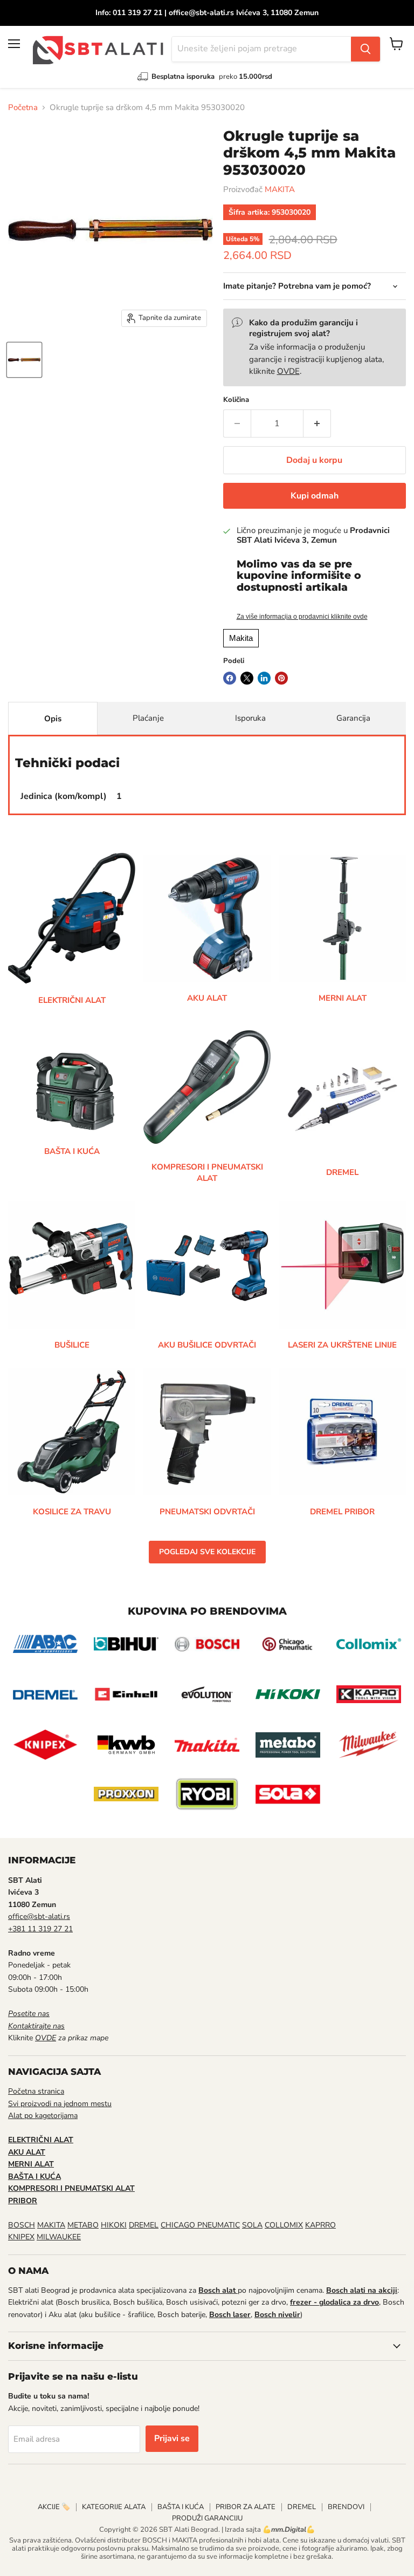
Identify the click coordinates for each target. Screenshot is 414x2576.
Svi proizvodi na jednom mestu (60, 2104)
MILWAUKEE (59, 2237)
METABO (83, 2225)
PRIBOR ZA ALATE (246, 2507)
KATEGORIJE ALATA (114, 2507)
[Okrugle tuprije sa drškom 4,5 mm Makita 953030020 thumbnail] (24, 360)
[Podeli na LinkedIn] (264, 678)
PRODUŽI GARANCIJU (207, 2518)
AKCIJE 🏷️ (54, 2507)
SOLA (252, 2225)
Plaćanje (148, 718)
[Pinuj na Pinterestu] (281, 678)
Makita (241, 638)
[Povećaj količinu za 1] (317, 423)
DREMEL (144, 2225)
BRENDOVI (346, 2507)
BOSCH (22, 2225)
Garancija (353, 718)
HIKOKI (114, 2225)
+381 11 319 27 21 (40, 1929)
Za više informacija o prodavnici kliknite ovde (302, 617)
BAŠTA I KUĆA (181, 2507)
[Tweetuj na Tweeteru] (247, 678)
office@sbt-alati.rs (39, 1916)
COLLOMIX (284, 2225)
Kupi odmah (315, 496)
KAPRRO (320, 2225)
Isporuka (250, 718)
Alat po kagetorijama (43, 2116)
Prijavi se (172, 2438)
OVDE (288, 371)
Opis (53, 719)
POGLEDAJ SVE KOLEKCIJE (207, 1552)
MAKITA (280, 189)
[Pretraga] (365, 49)
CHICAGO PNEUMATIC (200, 2225)
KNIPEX (21, 2237)
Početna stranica (36, 2091)
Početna (23, 108)
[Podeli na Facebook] (230, 678)
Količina (236, 400)
